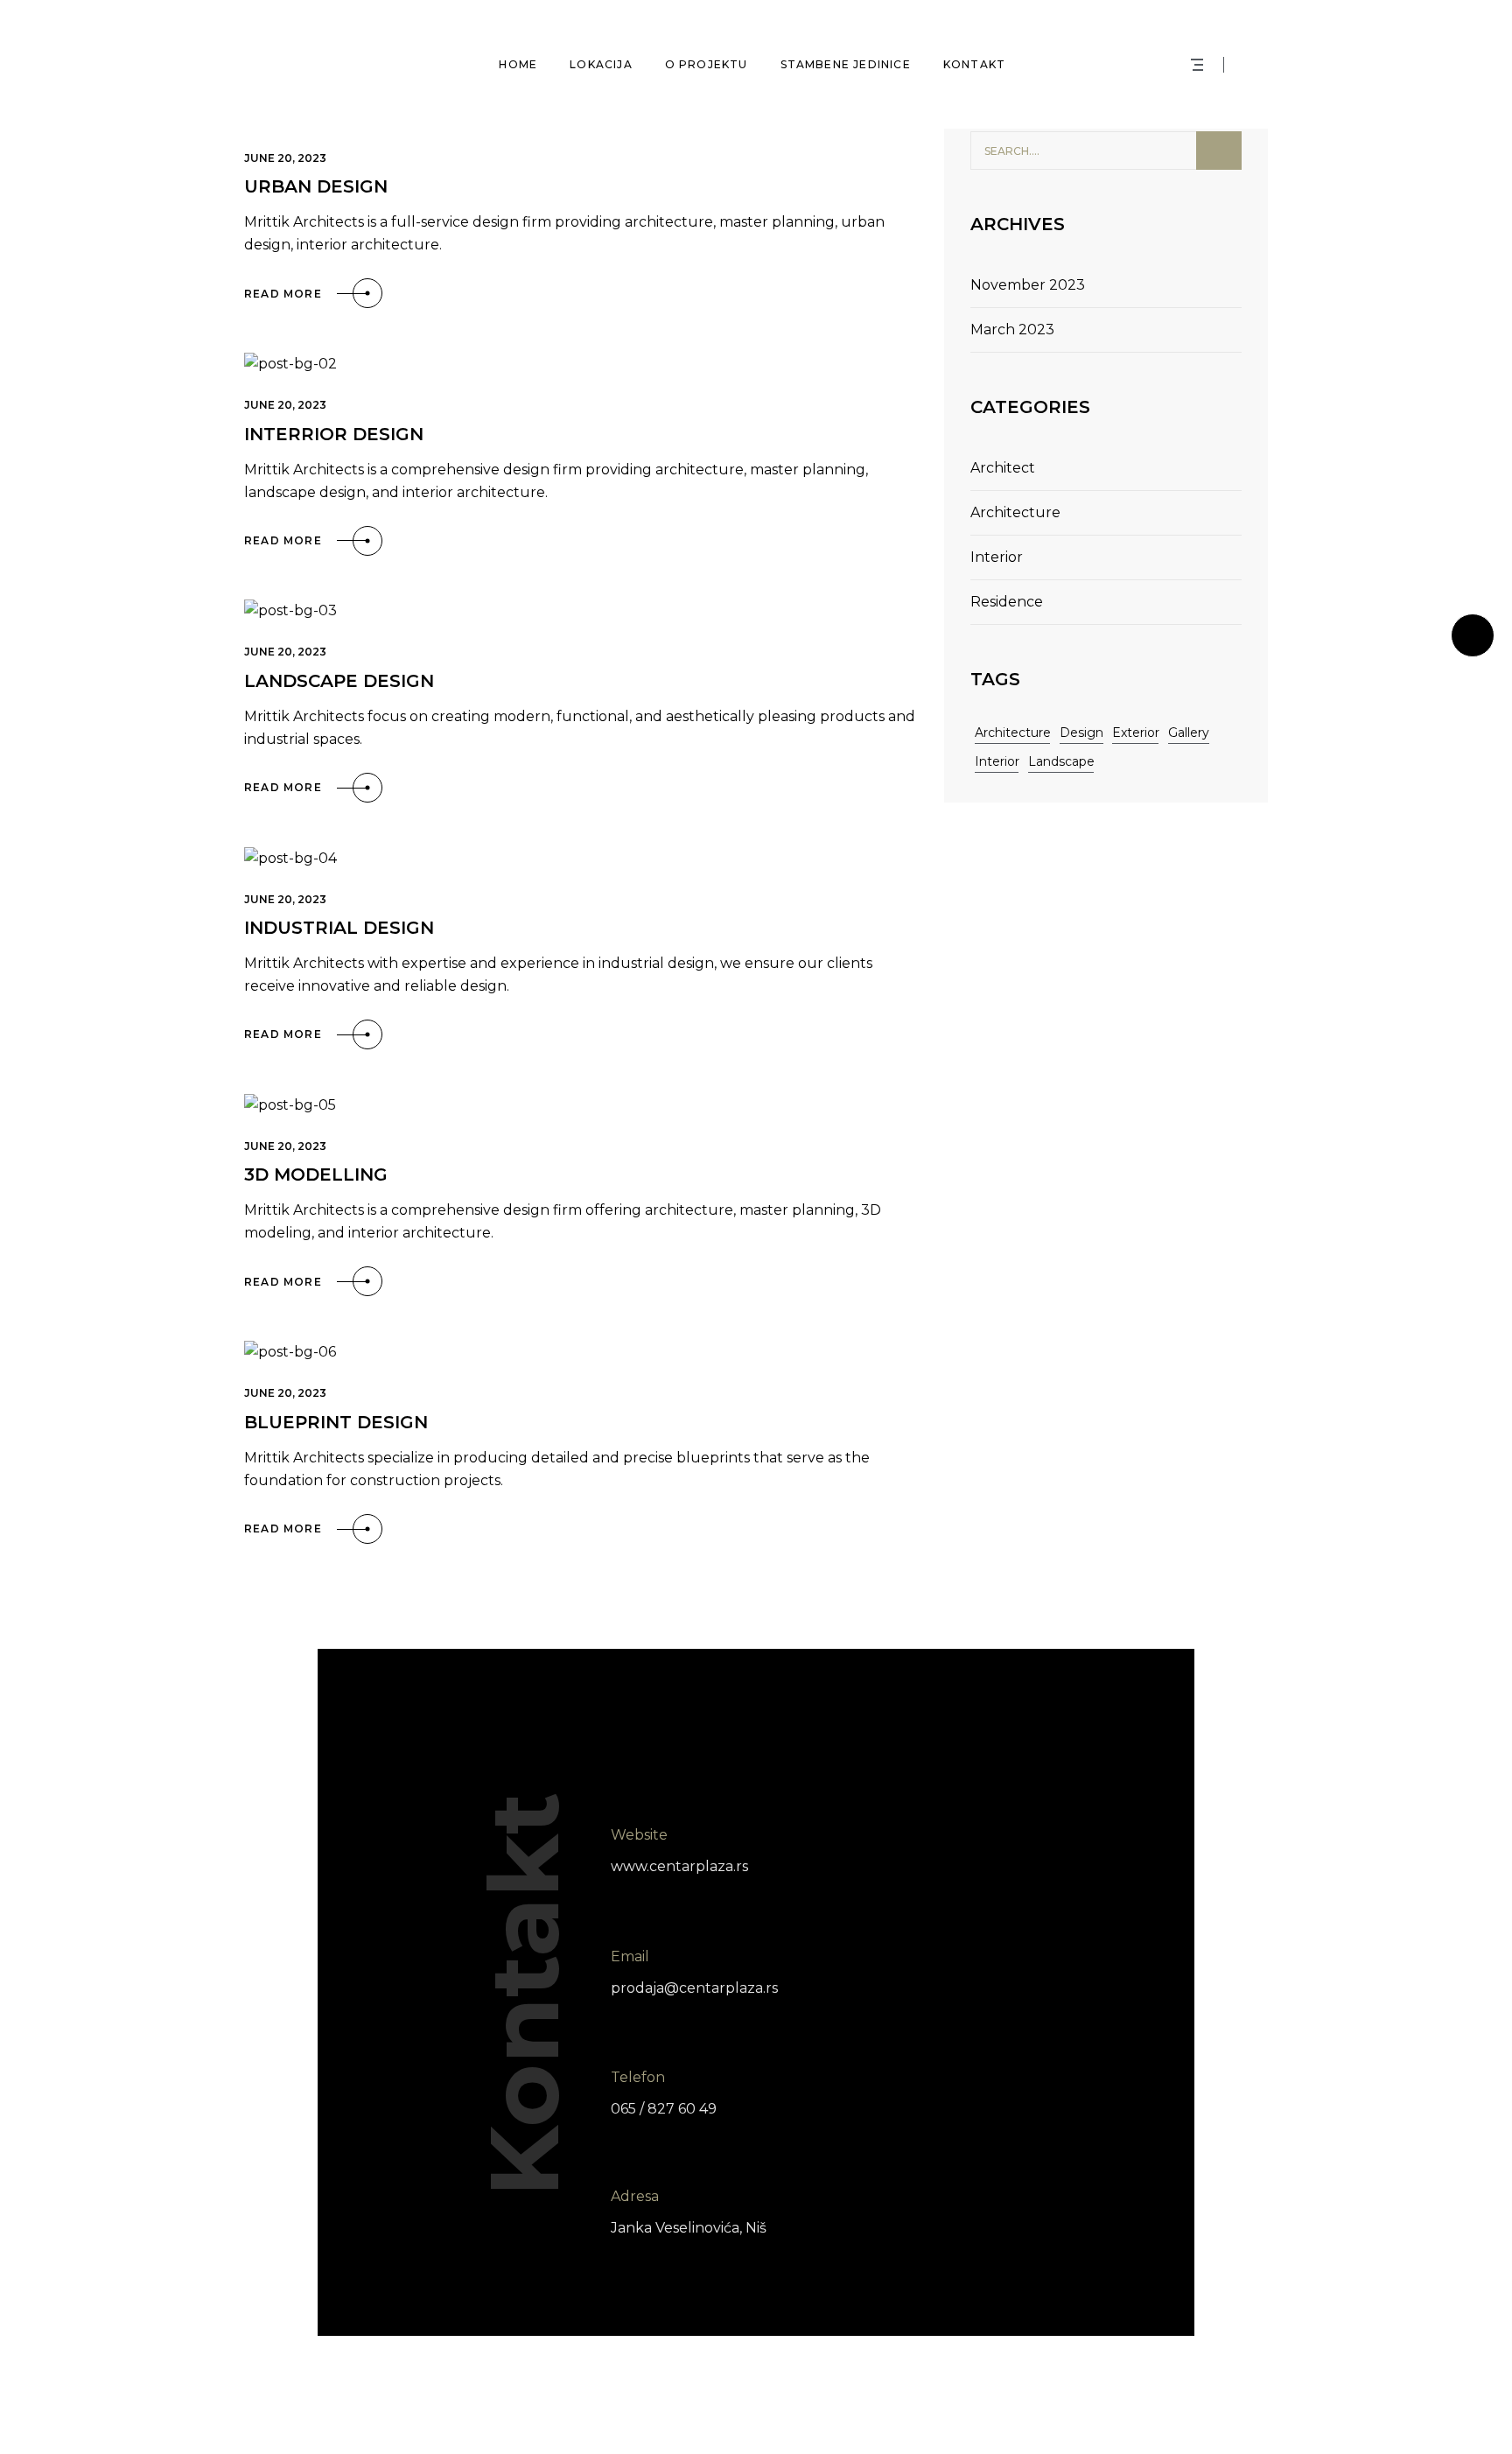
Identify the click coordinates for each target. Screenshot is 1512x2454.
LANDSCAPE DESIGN (339, 681)
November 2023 (1028, 285)
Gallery (1189, 733)
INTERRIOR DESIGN (334, 434)
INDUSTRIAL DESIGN (339, 928)
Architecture (1015, 512)
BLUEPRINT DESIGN (336, 1422)
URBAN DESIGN (316, 186)
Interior (997, 557)
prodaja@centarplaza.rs (694, 1987)
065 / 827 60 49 (664, 2109)
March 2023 (1012, 330)
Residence (1007, 602)
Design (1081, 733)
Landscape (1061, 761)
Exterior (1136, 733)
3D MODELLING (316, 1174)
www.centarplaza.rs (679, 1866)
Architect (1003, 468)
